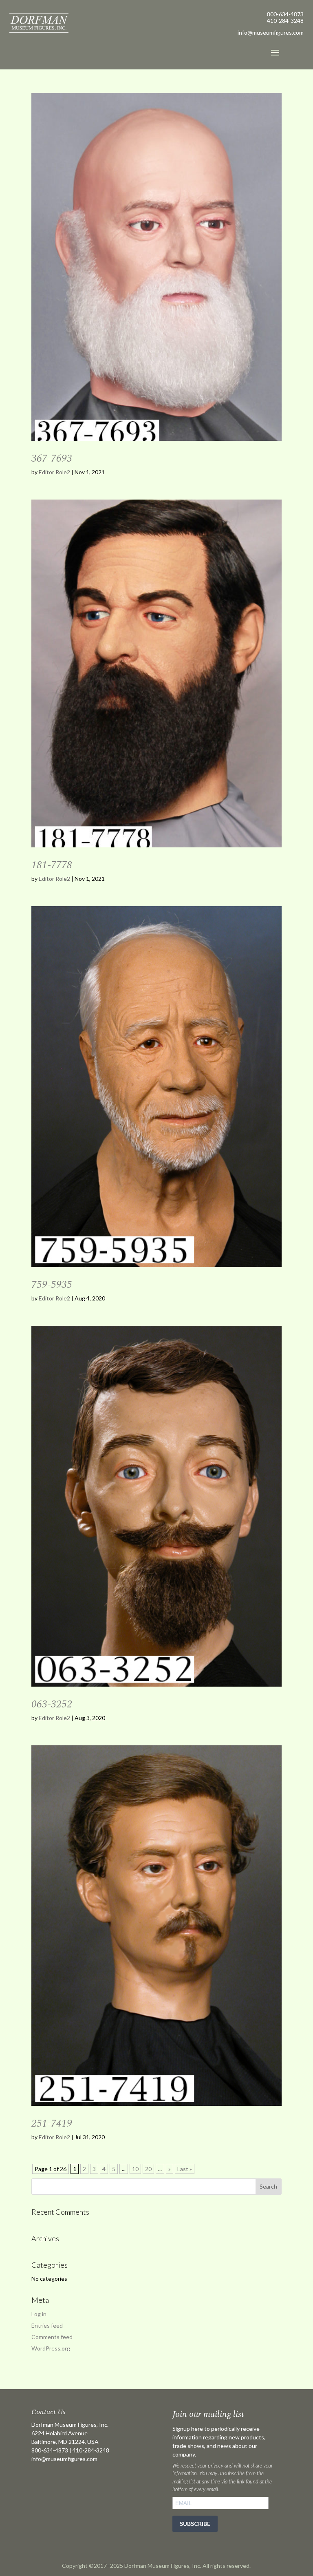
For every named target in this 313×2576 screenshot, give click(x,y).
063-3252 (52, 1704)
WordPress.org (51, 2348)
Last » (185, 2169)
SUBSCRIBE (195, 2524)
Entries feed (47, 2325)
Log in (39, 2314)
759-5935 (52, 1285)
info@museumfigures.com (64, 2459)
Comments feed (52, 2337)
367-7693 (52, 458)
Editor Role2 (54, 472)
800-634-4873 (285, 14)
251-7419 (52, 2123)
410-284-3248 (285, 21)
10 (135, 2169)
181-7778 (52, 865)
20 (148, 2169)
